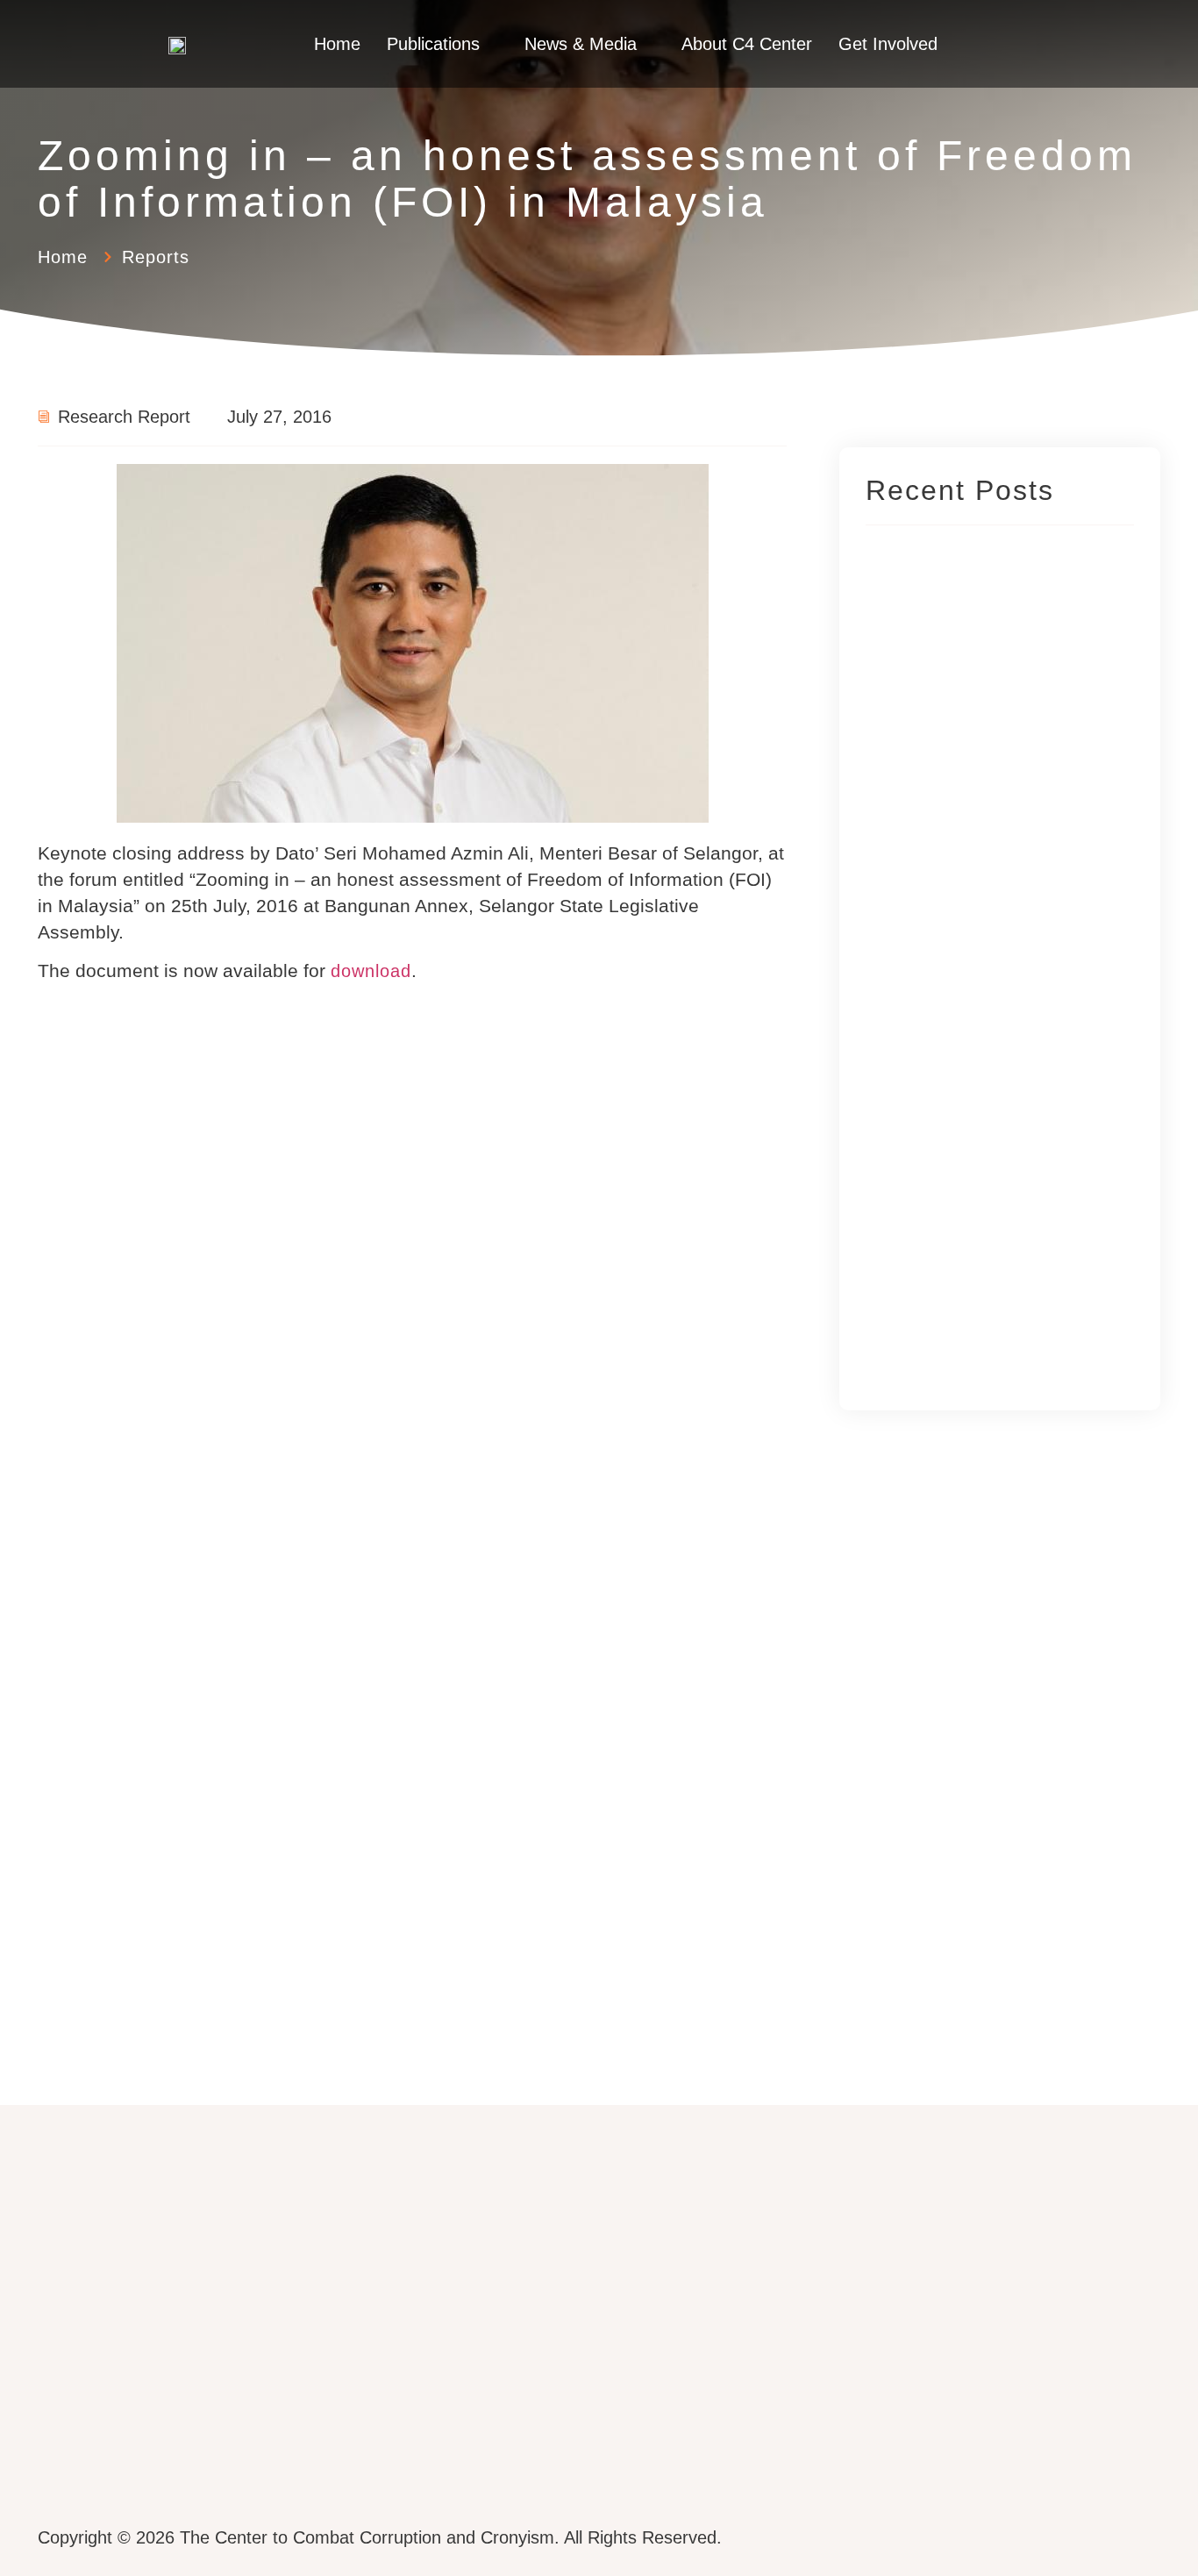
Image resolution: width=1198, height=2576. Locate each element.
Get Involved (888, 44)
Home (337, 44)
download (371, 971)
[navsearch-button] (1055, 44)
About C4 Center (747, 44)
